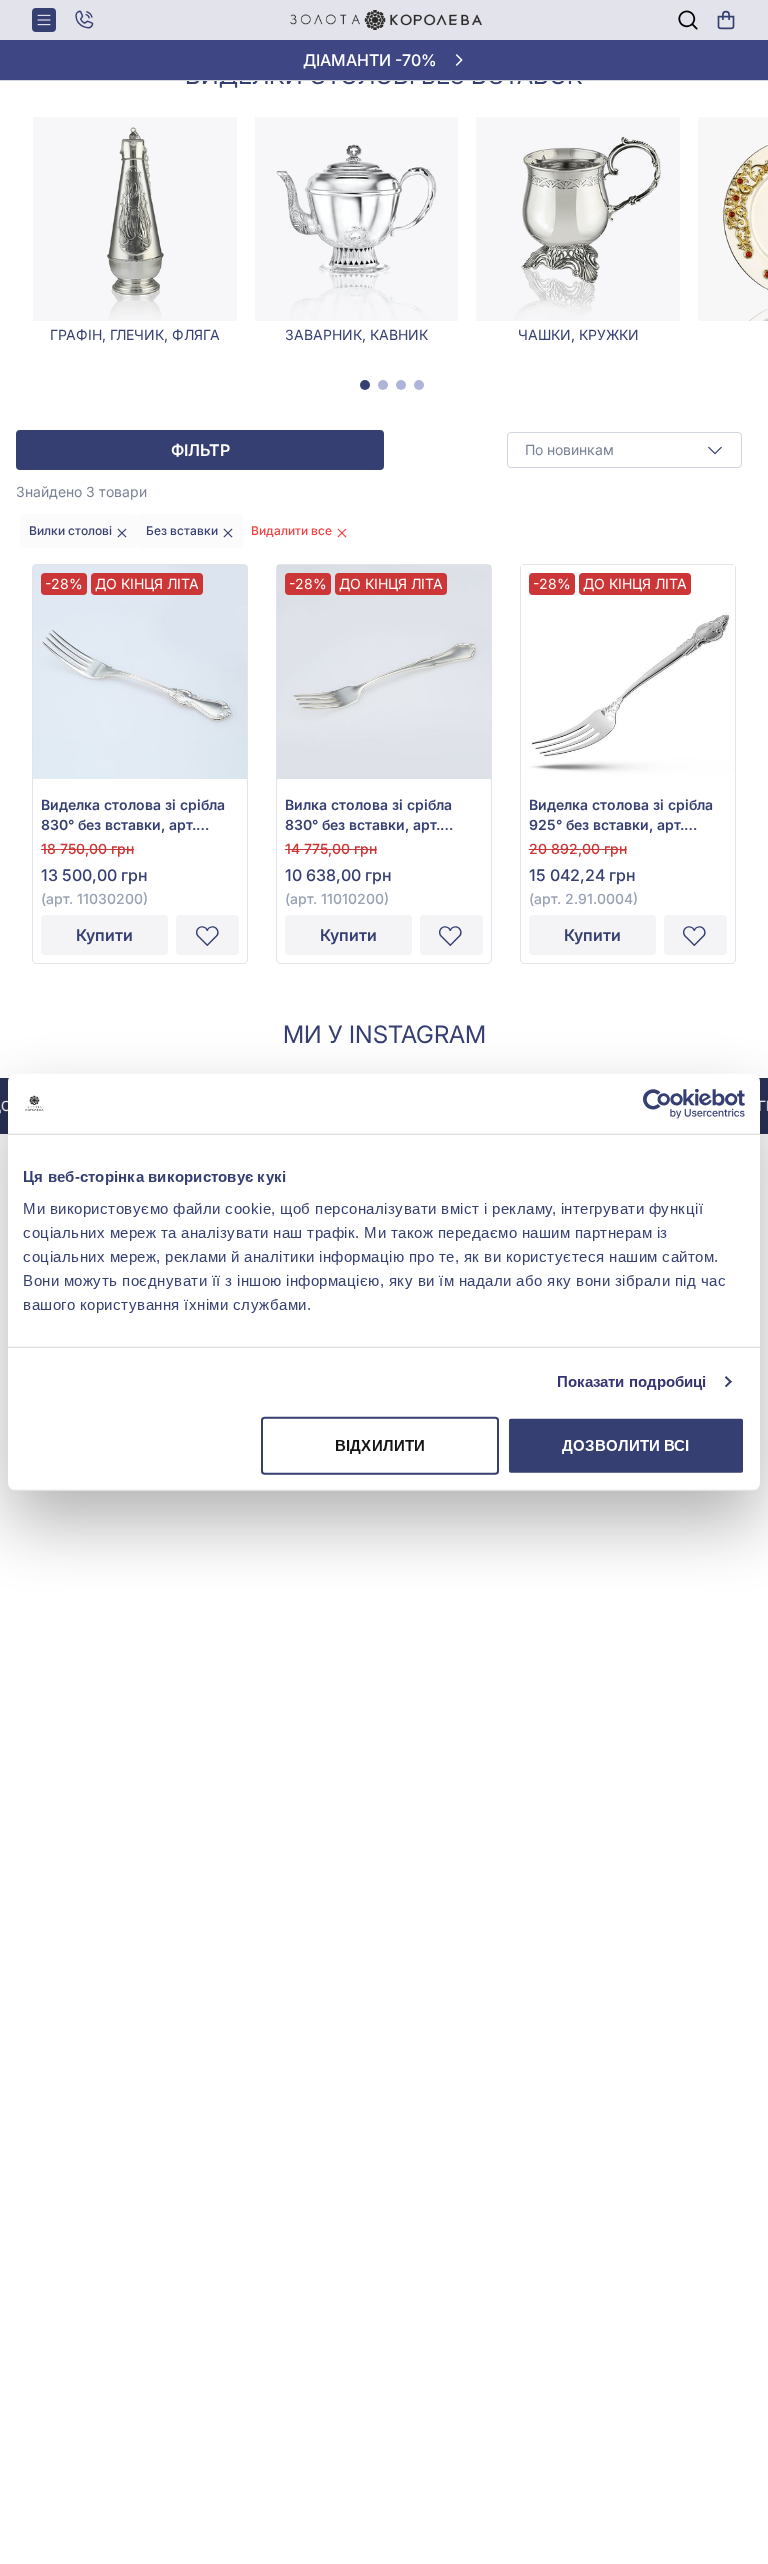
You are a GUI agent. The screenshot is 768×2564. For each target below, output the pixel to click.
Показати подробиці (632, 1381)
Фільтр (200, 450)
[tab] (365, 385)
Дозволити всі (625, 1444)
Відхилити (380, 1444)
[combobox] (624, 450)
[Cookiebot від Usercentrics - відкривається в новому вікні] (657, 1104)
